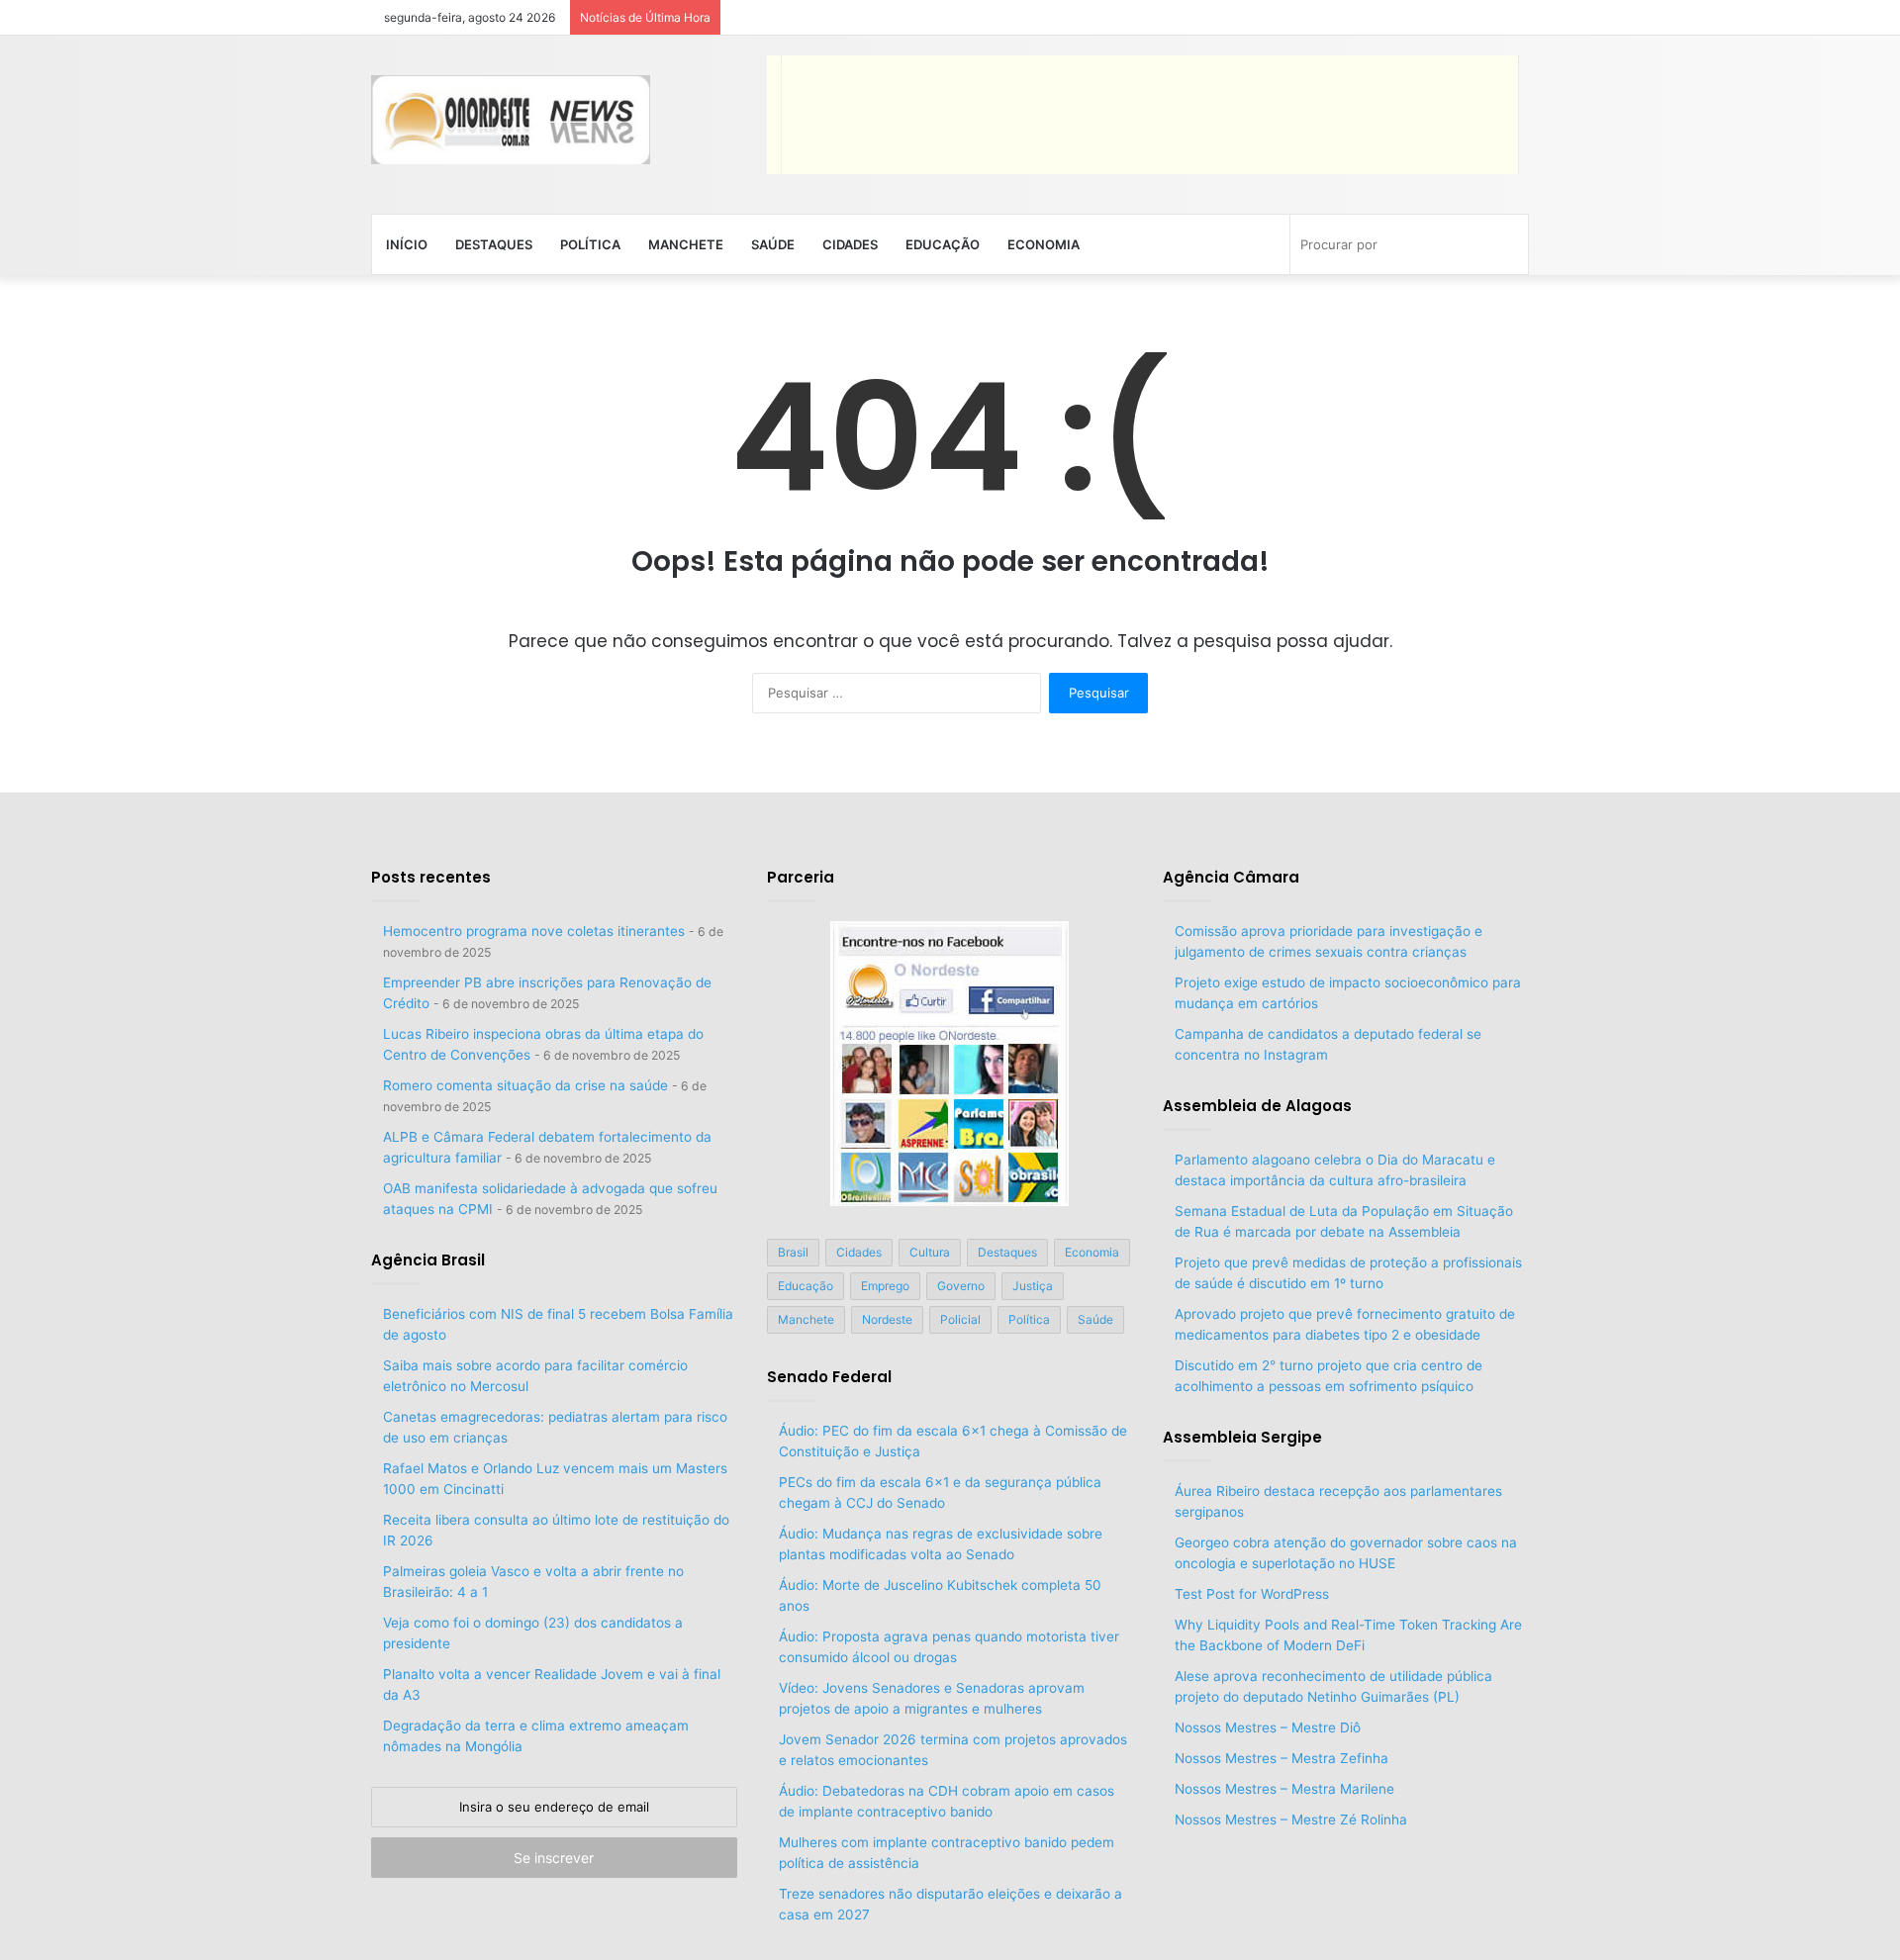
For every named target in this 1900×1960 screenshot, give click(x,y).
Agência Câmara (1231, 877)
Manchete (686, 244)
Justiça (1033, 1286)
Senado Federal (829, 1377)
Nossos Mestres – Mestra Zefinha (1282, 1758)
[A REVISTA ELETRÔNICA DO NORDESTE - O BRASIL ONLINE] (511, 120)
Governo (961, 1286)
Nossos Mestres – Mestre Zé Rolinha (1291, 1820)
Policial (960, 1319)
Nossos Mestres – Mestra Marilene (1284, 1789)
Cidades (850, 244)
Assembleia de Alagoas (1257, 1106)
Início (407, 244)
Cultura (930, 1252)
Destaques (494, 244)
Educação (943, 244)
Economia (1044, 244)
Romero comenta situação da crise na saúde (525, 1085)
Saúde (773, 244)
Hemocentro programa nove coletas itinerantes (534, 931)
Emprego (885, 1286)
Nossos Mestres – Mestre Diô (1268, 1727)
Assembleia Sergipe (1242, 1437)
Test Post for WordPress (1252, 1594)
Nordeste (887, 1319)
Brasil (793, 1252)
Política (590, 244)
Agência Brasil (428, 1260)
